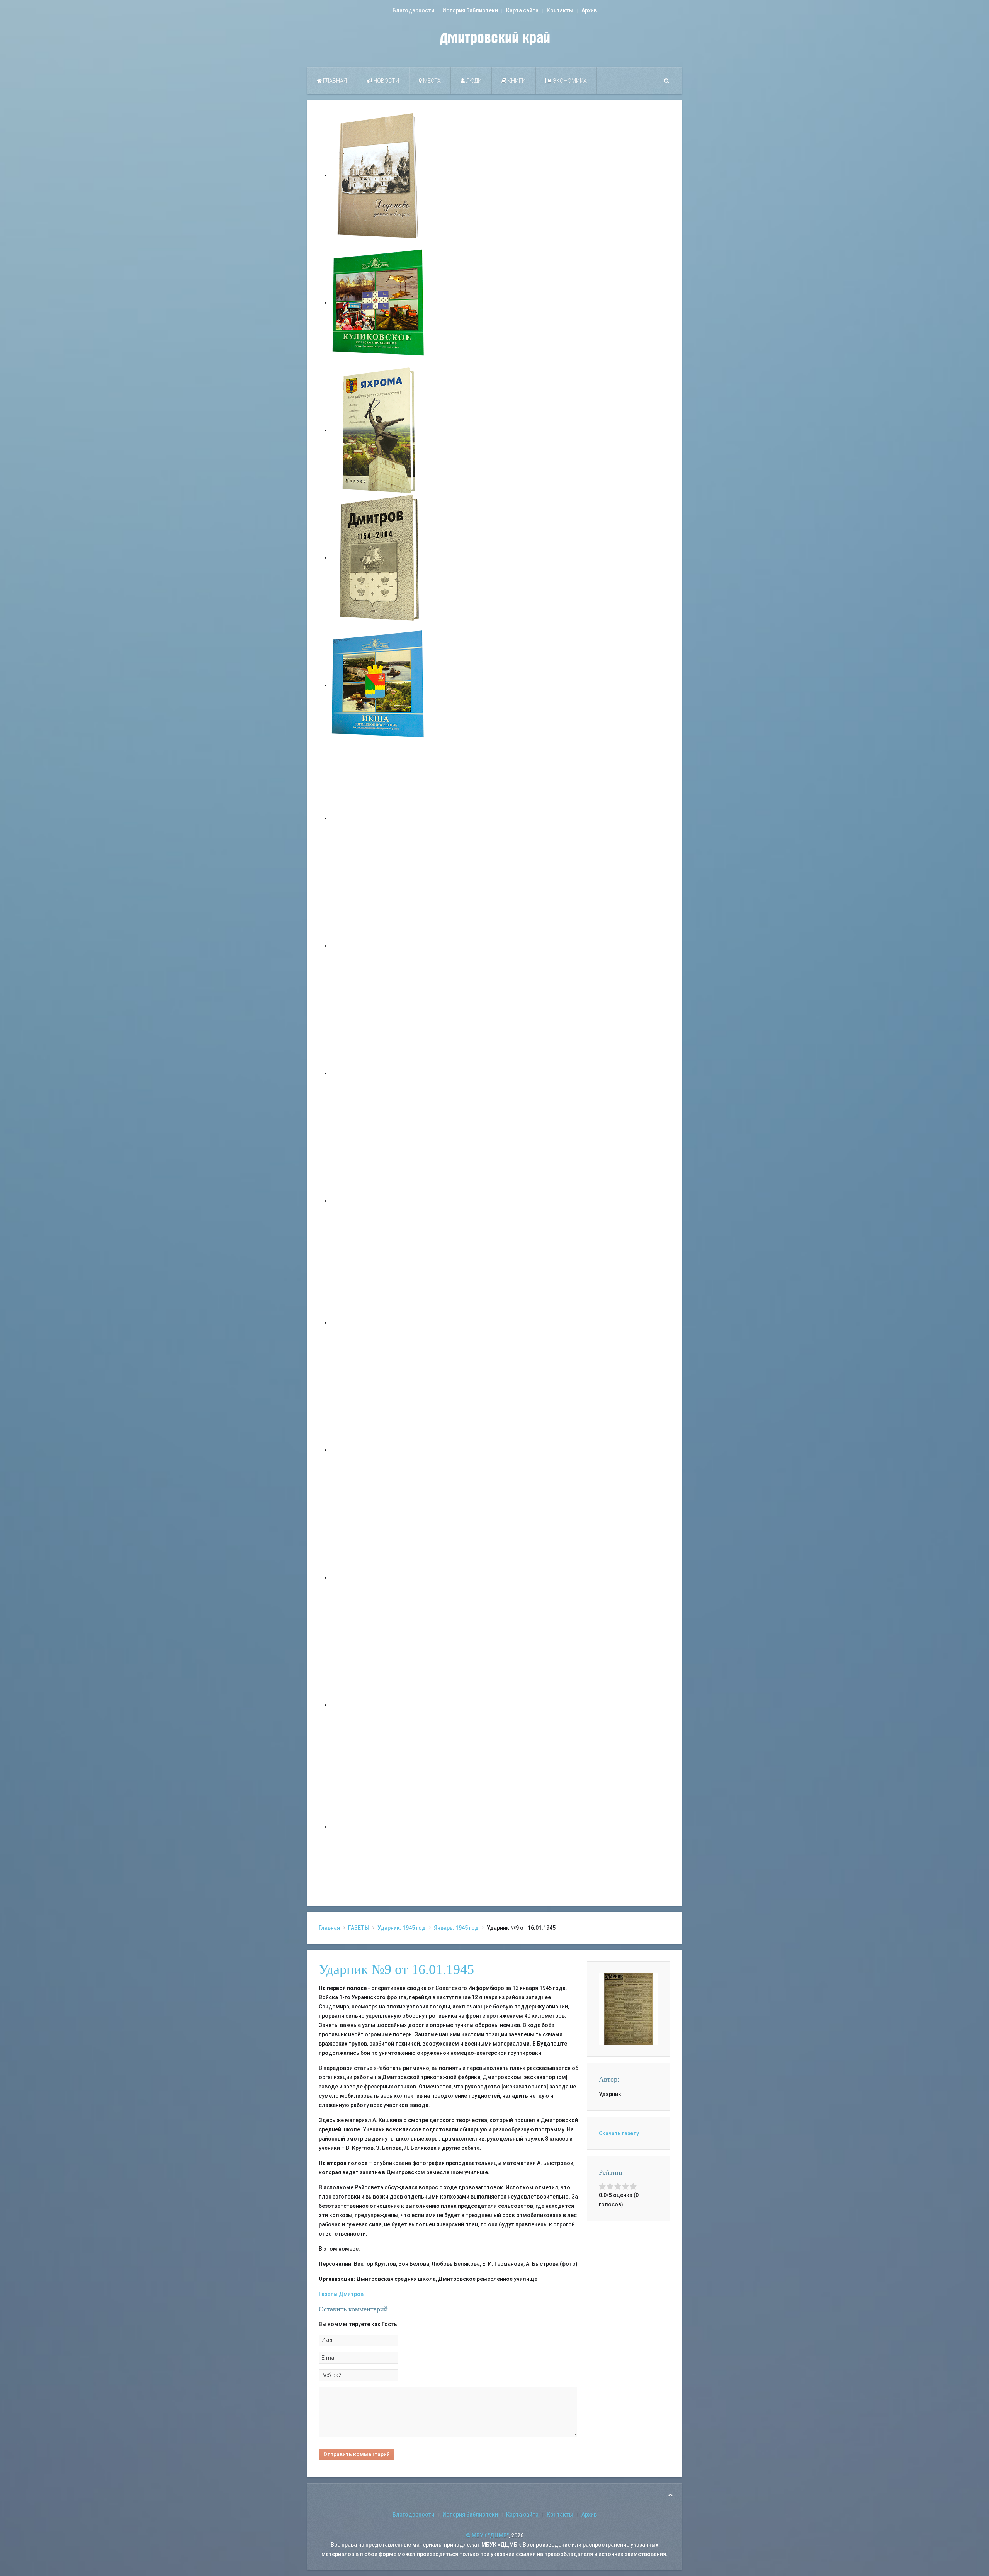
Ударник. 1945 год (402, 1928)
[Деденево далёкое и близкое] (379, 175)
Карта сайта (522, 10)
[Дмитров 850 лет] (379, 1577)
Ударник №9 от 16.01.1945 (396, 1969)
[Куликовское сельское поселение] (379, 302)
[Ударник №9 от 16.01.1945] (629, 2008)
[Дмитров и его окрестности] (379, 1201)
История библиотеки (470, 10)
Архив (589, 10)
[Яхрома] (379, 430)
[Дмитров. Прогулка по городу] (379, 946)
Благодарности (413, 10)
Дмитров (351, 2294)
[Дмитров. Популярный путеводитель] (379, 818)
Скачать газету (619, 2133)
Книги (516, 81)
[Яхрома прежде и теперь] (379, 1450)
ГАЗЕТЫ (359, 1928)
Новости (386, 81)
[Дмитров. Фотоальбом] (379, 1705)
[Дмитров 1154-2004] (379, 557)
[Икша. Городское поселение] (379, 685)
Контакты (560, 10)
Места (431, 81)
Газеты (328, 2294)
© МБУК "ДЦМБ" (487, 2535)
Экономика (569, 81)
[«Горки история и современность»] (379, 1827)
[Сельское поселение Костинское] (379, 1073)
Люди (473, 81)
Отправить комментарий (357, 2454)
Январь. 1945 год (456, 1928)
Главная (334, 81)
